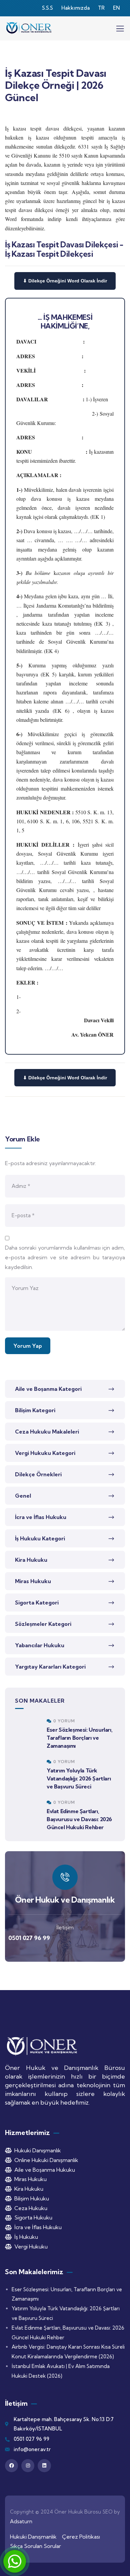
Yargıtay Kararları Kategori (50, 1667)
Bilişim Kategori (35, 1410)
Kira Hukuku (31, 1560)
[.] (120, 30)
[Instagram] (28, 2466)
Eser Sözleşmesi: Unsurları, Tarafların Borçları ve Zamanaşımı (79, 1738)
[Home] (29, 28)
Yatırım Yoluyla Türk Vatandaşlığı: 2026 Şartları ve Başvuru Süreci (79, 1778)
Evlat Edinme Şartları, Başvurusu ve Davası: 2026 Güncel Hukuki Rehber (79, 1819)
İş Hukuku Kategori (40, 1538)
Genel (23, 1496)
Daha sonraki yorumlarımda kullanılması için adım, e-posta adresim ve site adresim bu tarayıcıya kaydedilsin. (65, 1257)
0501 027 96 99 (29, 1938)
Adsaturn (21, 2521)
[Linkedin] (44, 2466)
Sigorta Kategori (37, 1602)
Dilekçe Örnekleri (38, 1474)
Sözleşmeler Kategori (43, 1624)
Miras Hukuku (33, 1581)
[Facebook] (11, 2466)
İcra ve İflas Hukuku (41, 1517)
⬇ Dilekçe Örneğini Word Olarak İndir (65, 281)
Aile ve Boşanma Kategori (48, 1389)
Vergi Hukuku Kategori (45, 1453)
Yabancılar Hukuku (40, 1645)
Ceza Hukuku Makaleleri (47, 1432)
